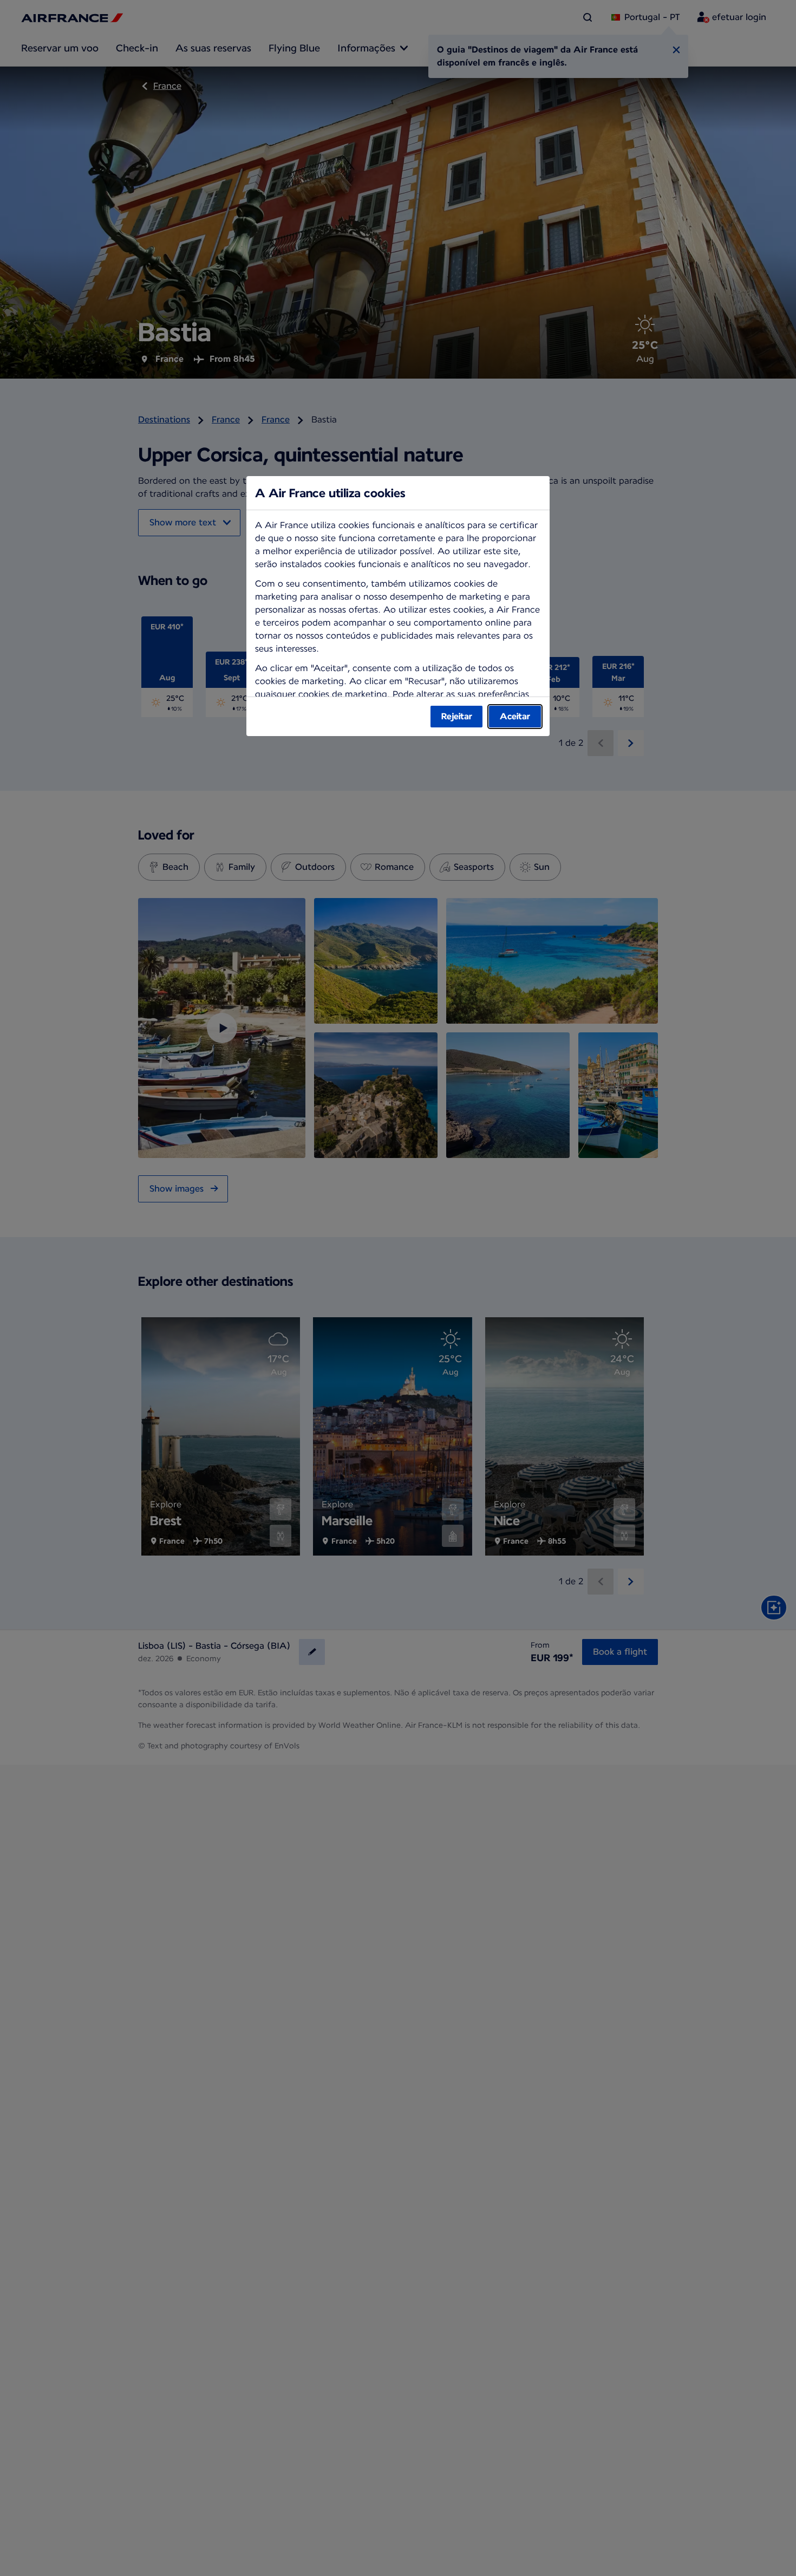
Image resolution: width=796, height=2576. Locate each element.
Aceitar (515, 716)
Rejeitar (457, 716)
